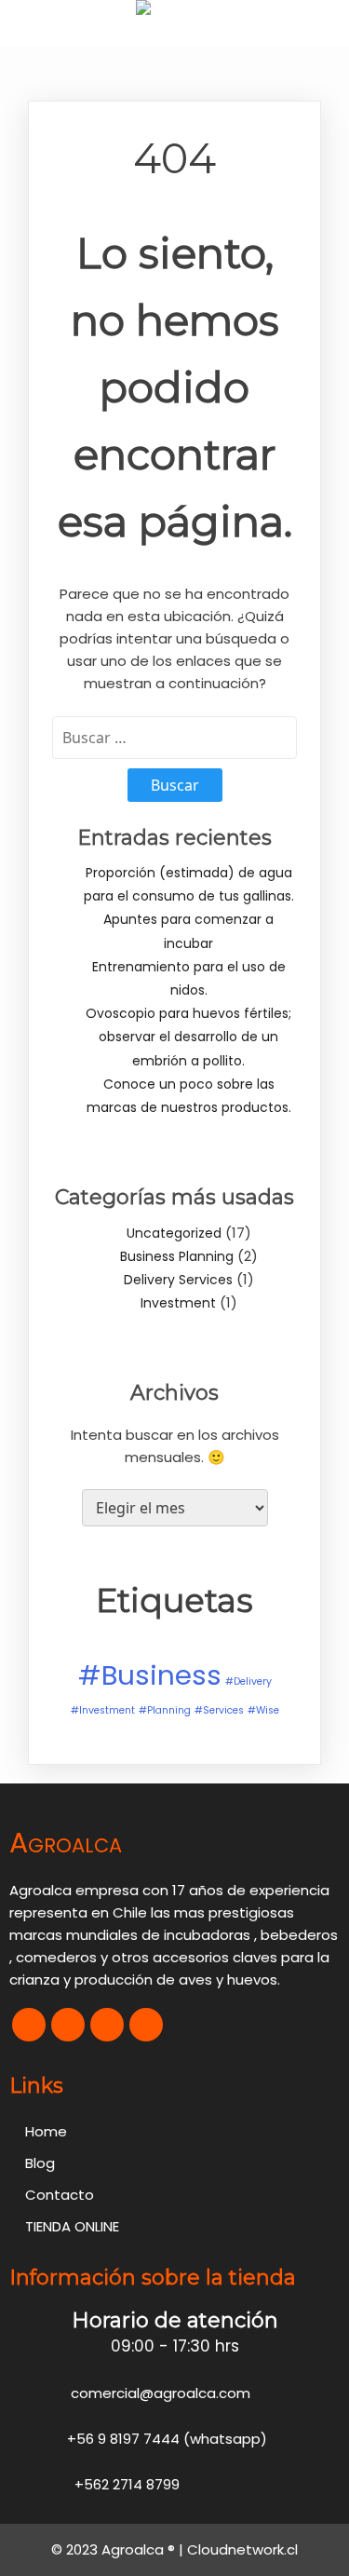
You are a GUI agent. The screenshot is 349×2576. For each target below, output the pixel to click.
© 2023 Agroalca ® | (119, 2549)
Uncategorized (174, 1233)
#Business (150, 1675)
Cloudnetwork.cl (242, 2549)
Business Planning (177, 1256)
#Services (219, 1710)
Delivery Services (178, 1280)
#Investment (103, 1710)
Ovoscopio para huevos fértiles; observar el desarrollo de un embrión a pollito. (188, 1037)
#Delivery (248, 1681)
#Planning (165, 1710)
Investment (178, 1303)
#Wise (263, 1710)
